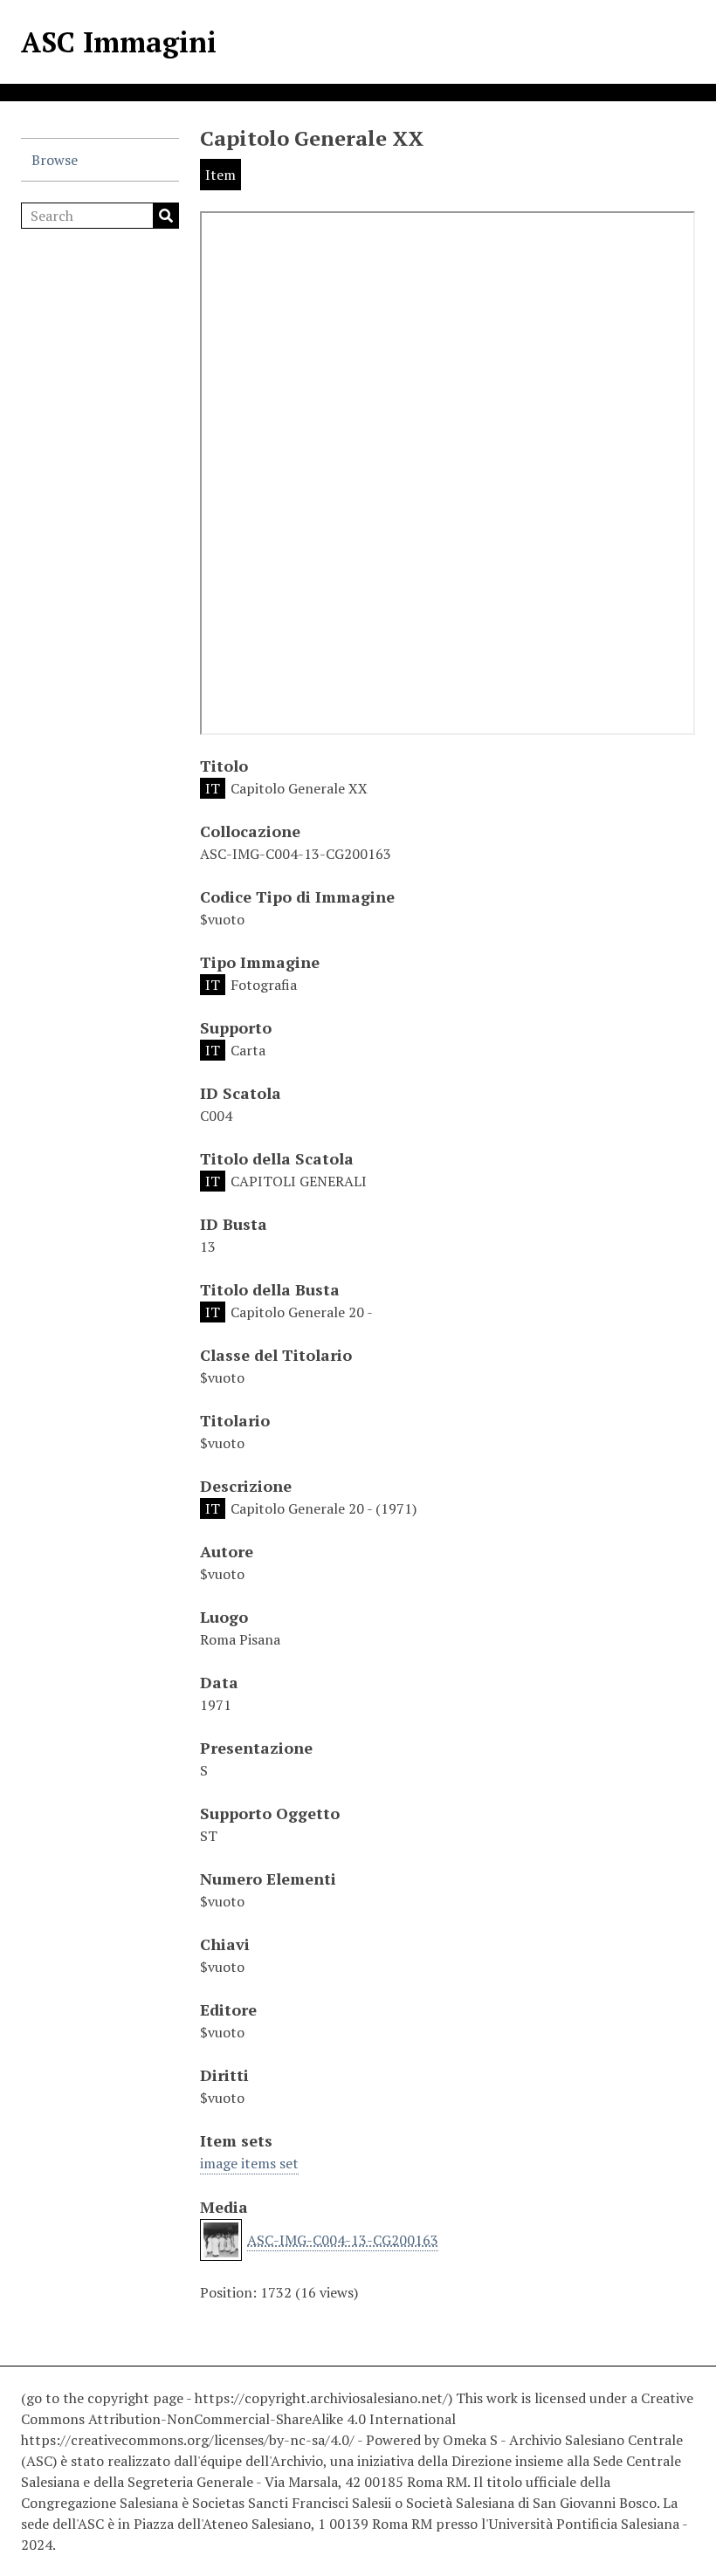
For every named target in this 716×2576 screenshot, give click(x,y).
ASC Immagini (119, 42)
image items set (249, 2163)
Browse (55, 160)
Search (166, 216)
